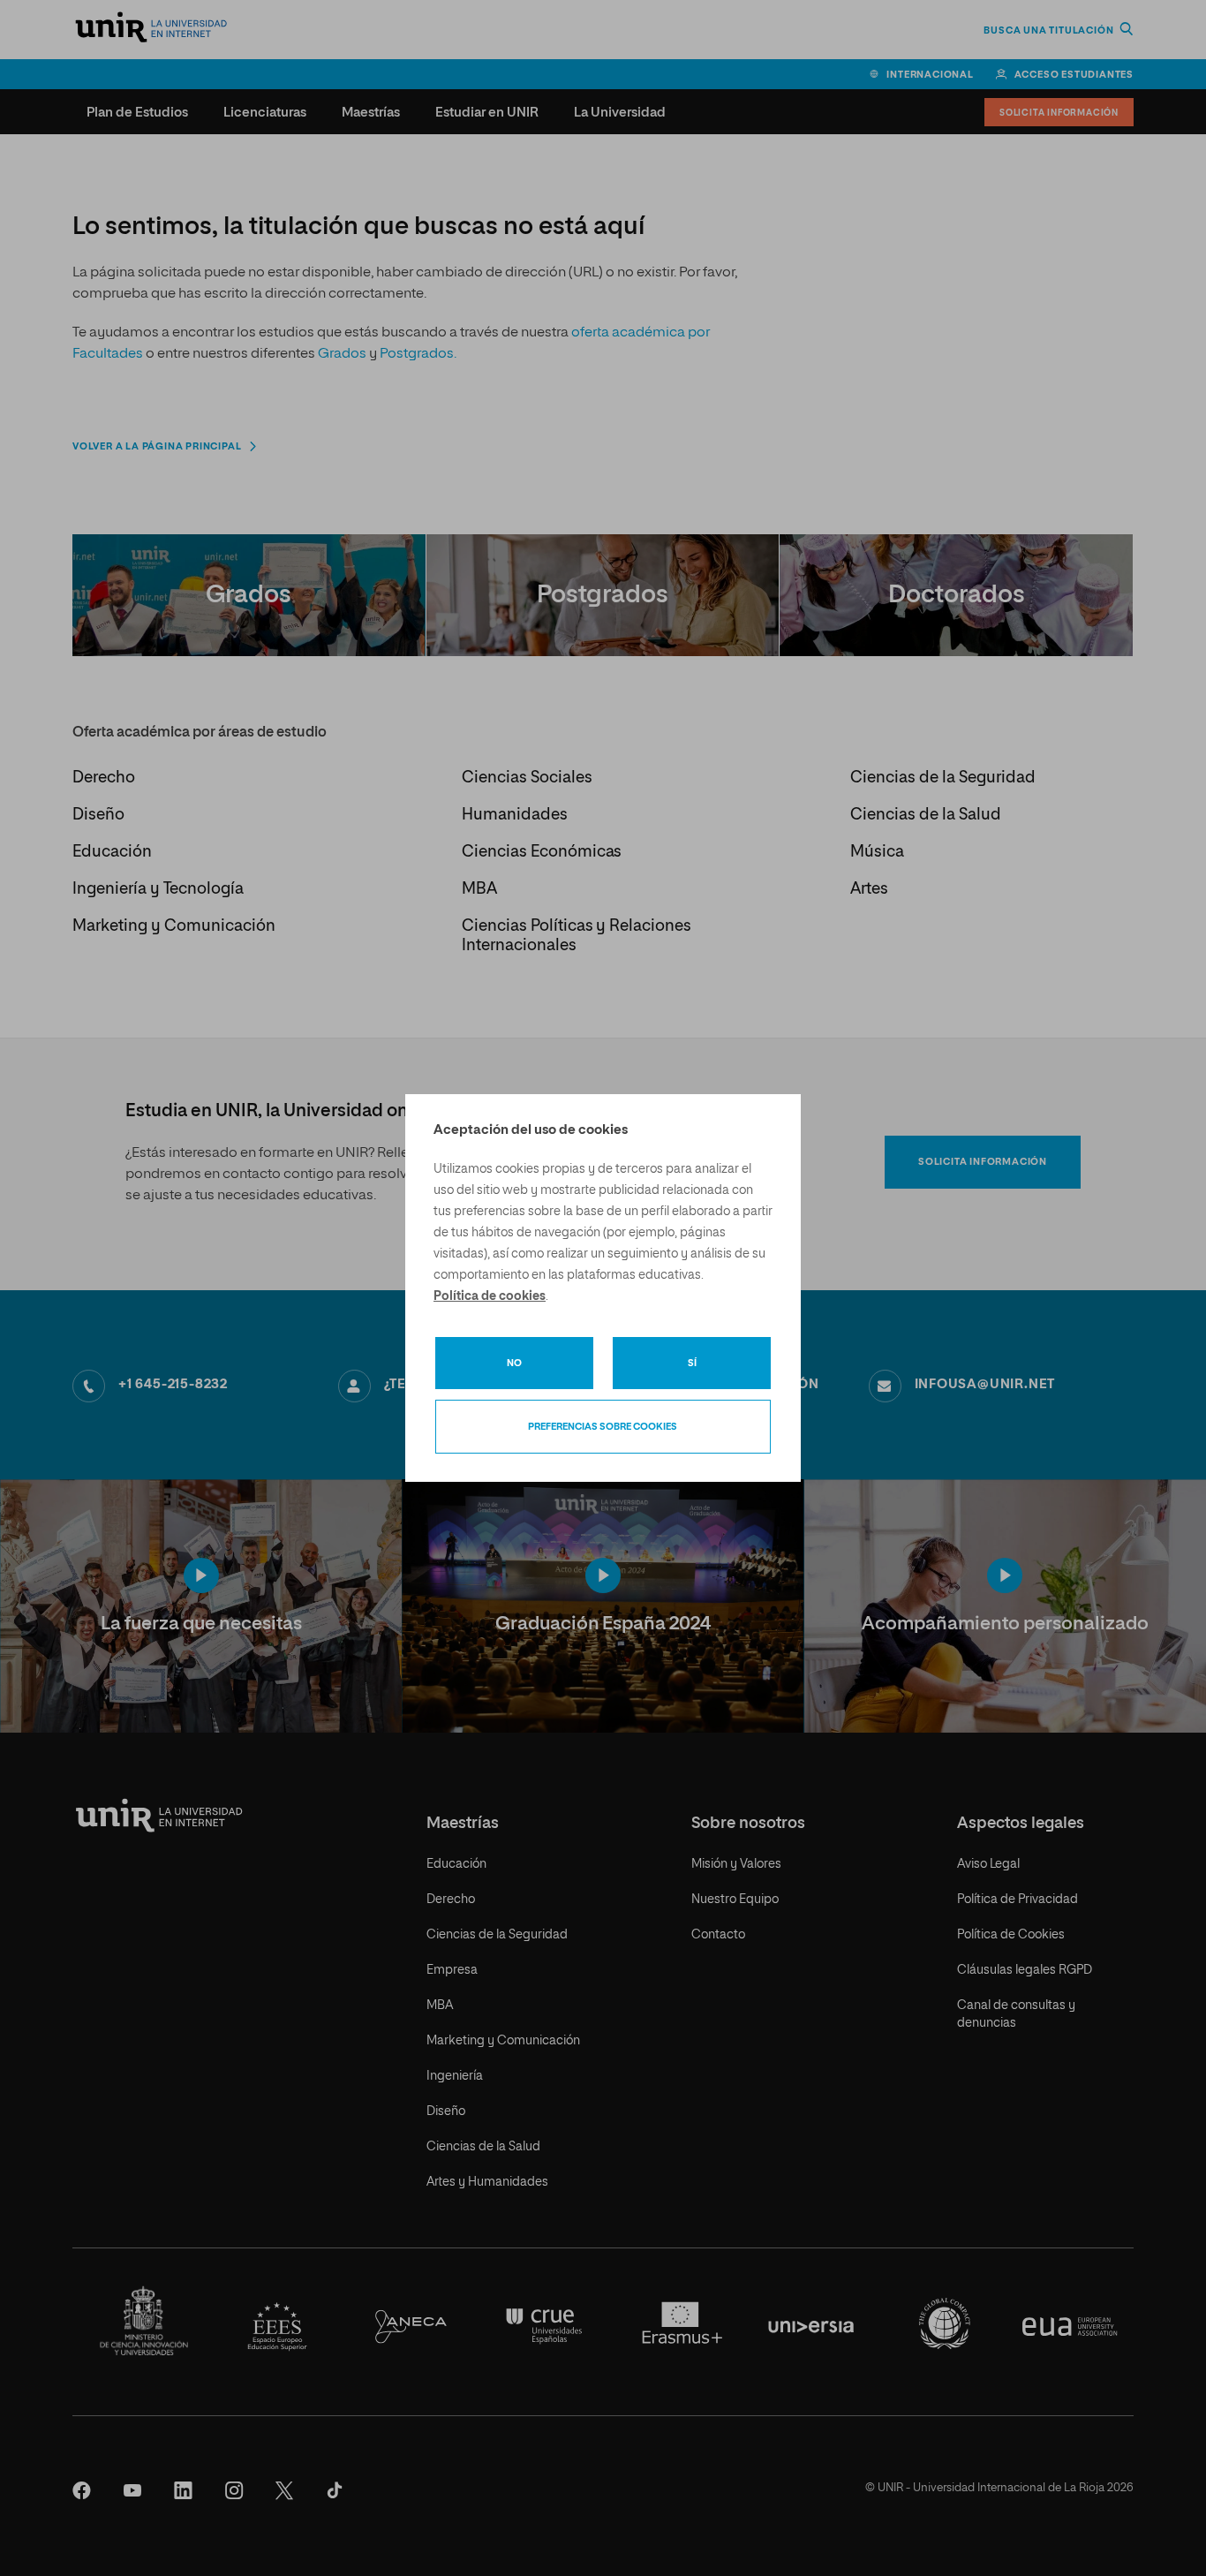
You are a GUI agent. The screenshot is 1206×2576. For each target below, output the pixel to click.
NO (514, 1363)
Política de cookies (490, 1296)
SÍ (692, 1363)
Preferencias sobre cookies (603, 1427)
